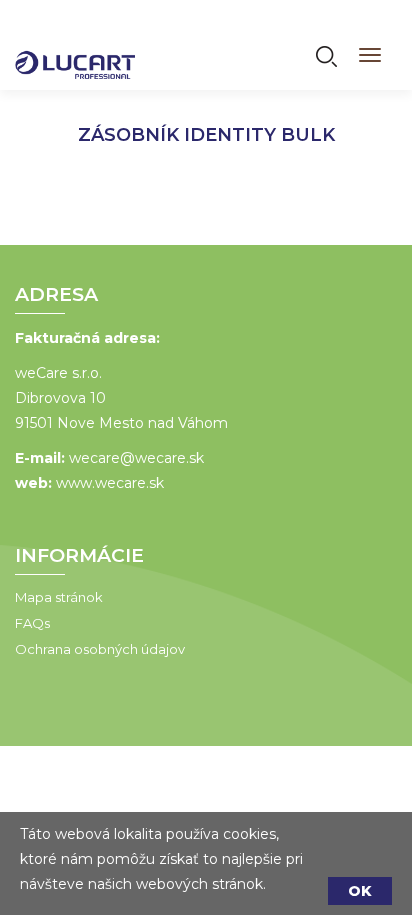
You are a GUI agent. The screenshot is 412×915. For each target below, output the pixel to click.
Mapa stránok (59, 597)
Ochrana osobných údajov (100, 649)
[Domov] (75, 52)
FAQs (32, 623)
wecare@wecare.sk (136, 458)
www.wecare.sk (110, 483)
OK (360, 891)
